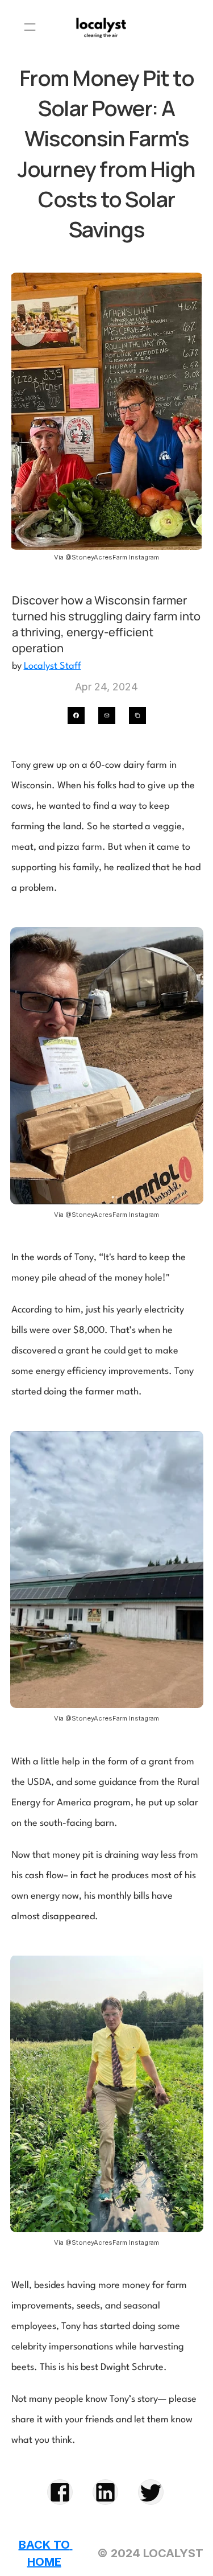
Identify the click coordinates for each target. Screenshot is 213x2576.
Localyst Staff (53, 666)
